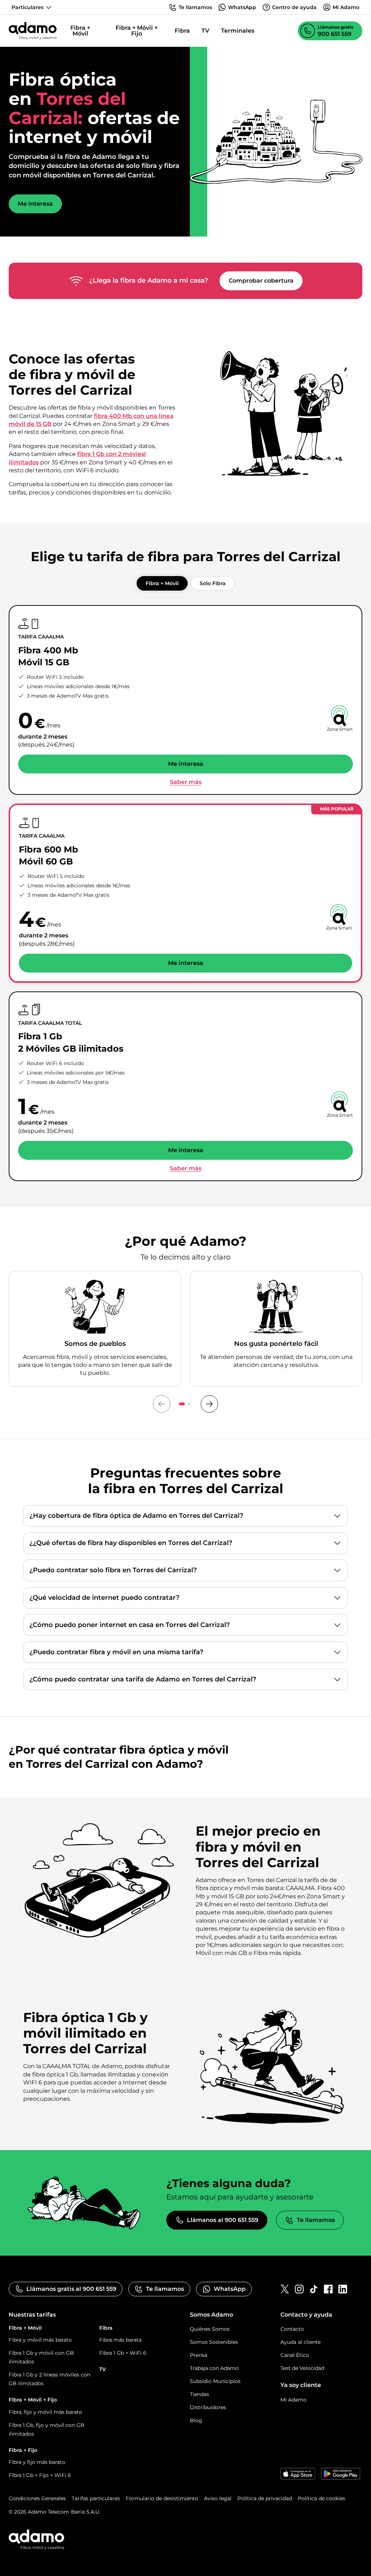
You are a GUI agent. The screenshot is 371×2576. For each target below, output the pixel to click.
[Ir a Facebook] (328, 2289)
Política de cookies (322, 2498)
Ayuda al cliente (301, 2342)
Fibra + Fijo (23, 2450)
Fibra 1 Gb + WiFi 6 (123, 2353)
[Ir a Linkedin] (343, 2289)
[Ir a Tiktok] (314, 2289)
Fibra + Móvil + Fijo (137, 31)
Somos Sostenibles (214, 2342)
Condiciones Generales (37, 2498)
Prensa (199, 2355)
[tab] (162, 583)
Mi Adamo (293, 2400)
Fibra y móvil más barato (40, 2340)
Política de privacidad (265, 2498)
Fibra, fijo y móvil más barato (45, 2412)
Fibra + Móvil (80, 31)
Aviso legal (218, 2498)
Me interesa (35, 204)
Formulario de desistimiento (162, 2498)
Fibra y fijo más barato (37, 2462)
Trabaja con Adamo (214, 2368)
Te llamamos (316, 2220)
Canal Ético (295, 2355)
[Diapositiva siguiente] (209, 1404)
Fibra (182, 31)
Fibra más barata (120, 2340)
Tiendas (199, 2394)
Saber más (186, 782)
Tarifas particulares (96, 2498)
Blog (196, 2420)
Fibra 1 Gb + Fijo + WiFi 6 (40, 2475)
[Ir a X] (285, 2289)
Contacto (292, 2329)
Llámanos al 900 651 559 (223, 2220)
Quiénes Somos (210, 2329)
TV (205, 31)
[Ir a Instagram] (299, 2289)
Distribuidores (208, 2407)
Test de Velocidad (302, 2368)
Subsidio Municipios (215, 2381)
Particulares (28, 7)
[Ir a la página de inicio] (33, 31)
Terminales (238, 31)
